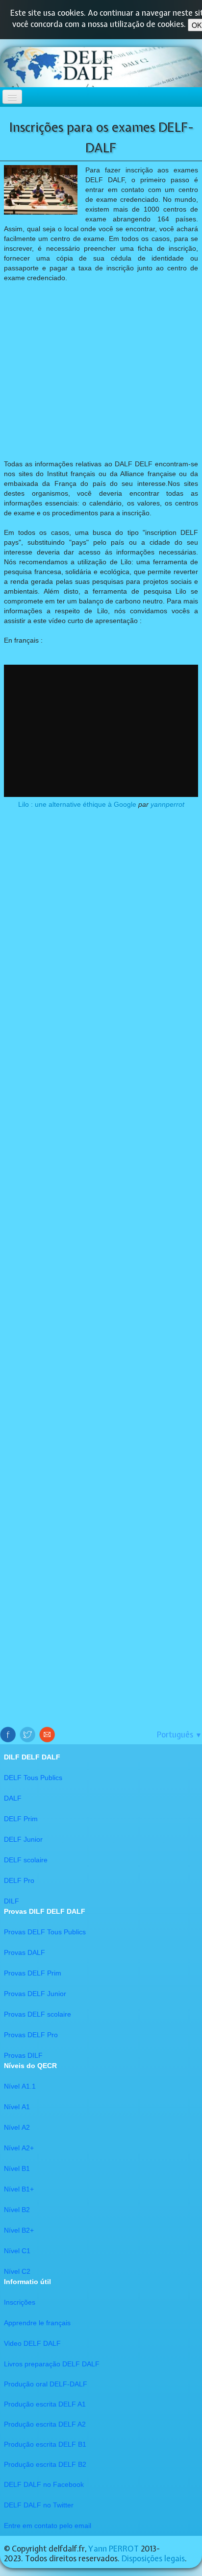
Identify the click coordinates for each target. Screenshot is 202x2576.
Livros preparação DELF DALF (52, 2364)
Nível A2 (17, 2127)
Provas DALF (25, 1952)
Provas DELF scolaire (38, 2014)
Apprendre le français (37, 2323)
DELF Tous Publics (33, 1778)
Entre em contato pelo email (48, 2526)
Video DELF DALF (32, 2343)
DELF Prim (21, 1819)
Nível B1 (17, 2168)
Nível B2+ (19, 2230)
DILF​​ (12, 1901)
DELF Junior (23, 1839)
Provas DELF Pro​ (31, 2035)
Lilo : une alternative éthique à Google (77, 804)
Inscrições (20, 2302)
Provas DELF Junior (35, 1994)
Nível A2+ (19, 2148)
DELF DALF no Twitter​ (39, 2505)
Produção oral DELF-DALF (46, 2384)
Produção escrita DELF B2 (45, 2464)
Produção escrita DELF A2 (45, 2424)
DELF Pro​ (19, 1880)
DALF (13, 1798)
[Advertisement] (101, 371)
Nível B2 (17, 2210)
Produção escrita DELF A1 (45, 2404)
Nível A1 (17, 2107)
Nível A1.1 (20, 2086)
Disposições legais (153, 2558)
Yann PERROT (114, 2549)
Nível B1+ (19, 2189)
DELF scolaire (26, 1860)
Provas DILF (23, 2055)
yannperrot (167, 804)
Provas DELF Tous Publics (45, 1932)
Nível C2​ (17, 2271)
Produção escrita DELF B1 (45, 2444)
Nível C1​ (17, 2251)
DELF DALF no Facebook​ (44, 2484)
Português (179, 1734)
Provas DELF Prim (33, 1973)
